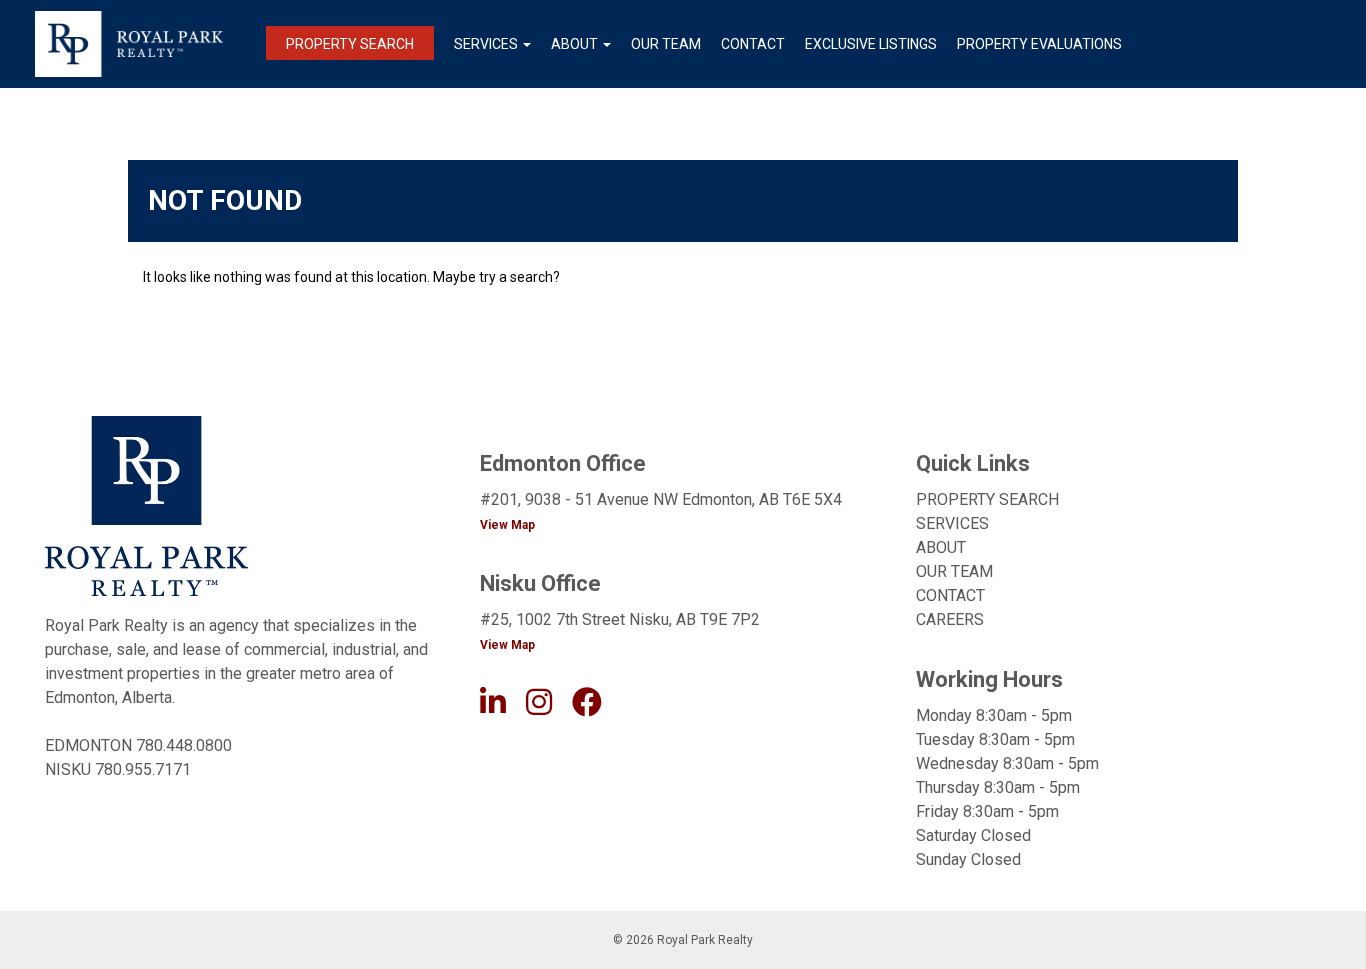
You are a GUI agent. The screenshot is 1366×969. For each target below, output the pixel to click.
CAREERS (950, 619)
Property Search (350, 44)
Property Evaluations (1039, 44)
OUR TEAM (954, 571)
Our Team (666, 44)
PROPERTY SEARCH (987, 499)
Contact (753, 44)
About (574, 44)
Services (486, 44)
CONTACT (950, 595)
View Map (507, 525)
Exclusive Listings (871, 44)
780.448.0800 (184, 745)
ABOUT (941, 547)
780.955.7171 (143, 769)
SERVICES (952, 523)
